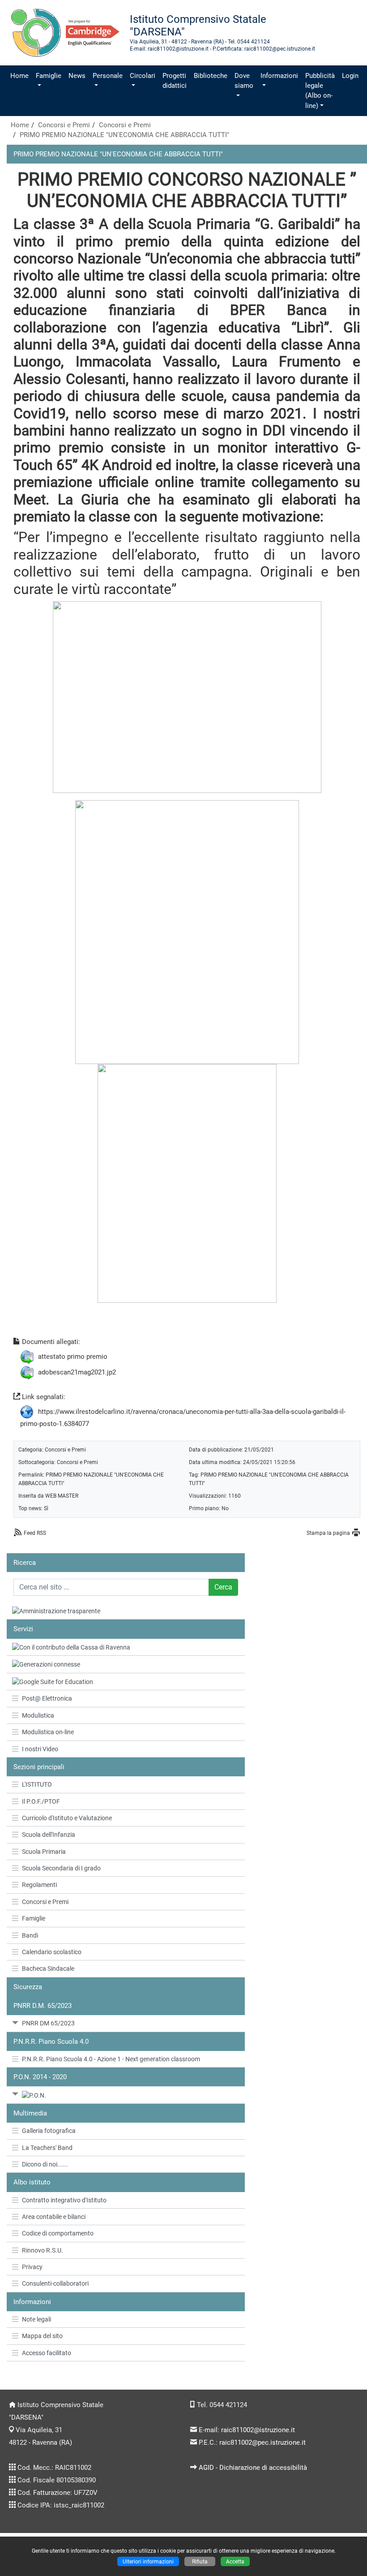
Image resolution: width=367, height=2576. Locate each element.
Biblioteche (211, 76)
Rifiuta (200, 2561)
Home (19, 76)
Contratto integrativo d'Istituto (64, 2200)
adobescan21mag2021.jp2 (77, 1372)
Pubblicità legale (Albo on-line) (320, 91)
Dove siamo (244, 81)
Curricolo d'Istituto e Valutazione (67, 1818)
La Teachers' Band (47, 2148)
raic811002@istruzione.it (258, 2430)
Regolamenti (39, 1885)
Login (350, 76)
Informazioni (279, 76)
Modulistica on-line (48, 1732)
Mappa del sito (42, 2336)
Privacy (32, 2267)
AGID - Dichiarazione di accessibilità (253, 2468)
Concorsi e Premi (64, 125)
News (77, 76)
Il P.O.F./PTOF (41, 1801)
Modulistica (38, 1715)
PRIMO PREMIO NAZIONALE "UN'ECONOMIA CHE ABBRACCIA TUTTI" (124, 135)
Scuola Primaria (44, 1852)
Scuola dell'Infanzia (49, 1835)
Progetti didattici (175, 81)
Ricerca (25, 1563)
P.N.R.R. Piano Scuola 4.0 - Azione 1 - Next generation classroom (111, 2059)
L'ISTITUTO (37, 1784)
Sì (46, 1508)
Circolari (143, 76)
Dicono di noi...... (45, 2164)
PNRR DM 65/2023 (48, 2023)
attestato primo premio (73, 1357)
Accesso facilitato (47, 2353)
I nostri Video (40, 1749)
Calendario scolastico (52, 1952)
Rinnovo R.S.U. (43, 2250)
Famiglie (49, 76)
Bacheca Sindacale (48, 1969)
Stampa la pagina (328, 1533)
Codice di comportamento (58, 2233)
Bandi (30, 1935)
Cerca (223, 1587)
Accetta (235, 2561)
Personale (108, 76)
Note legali (36, 2319)
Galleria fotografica (49, 2131)
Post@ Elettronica (47, 1698)
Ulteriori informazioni (148, 2561)
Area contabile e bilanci (54, 2217)
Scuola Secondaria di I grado (61, 1868)
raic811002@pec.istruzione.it (262, 2442)
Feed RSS (35, 1533)
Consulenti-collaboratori (55, 2283)
